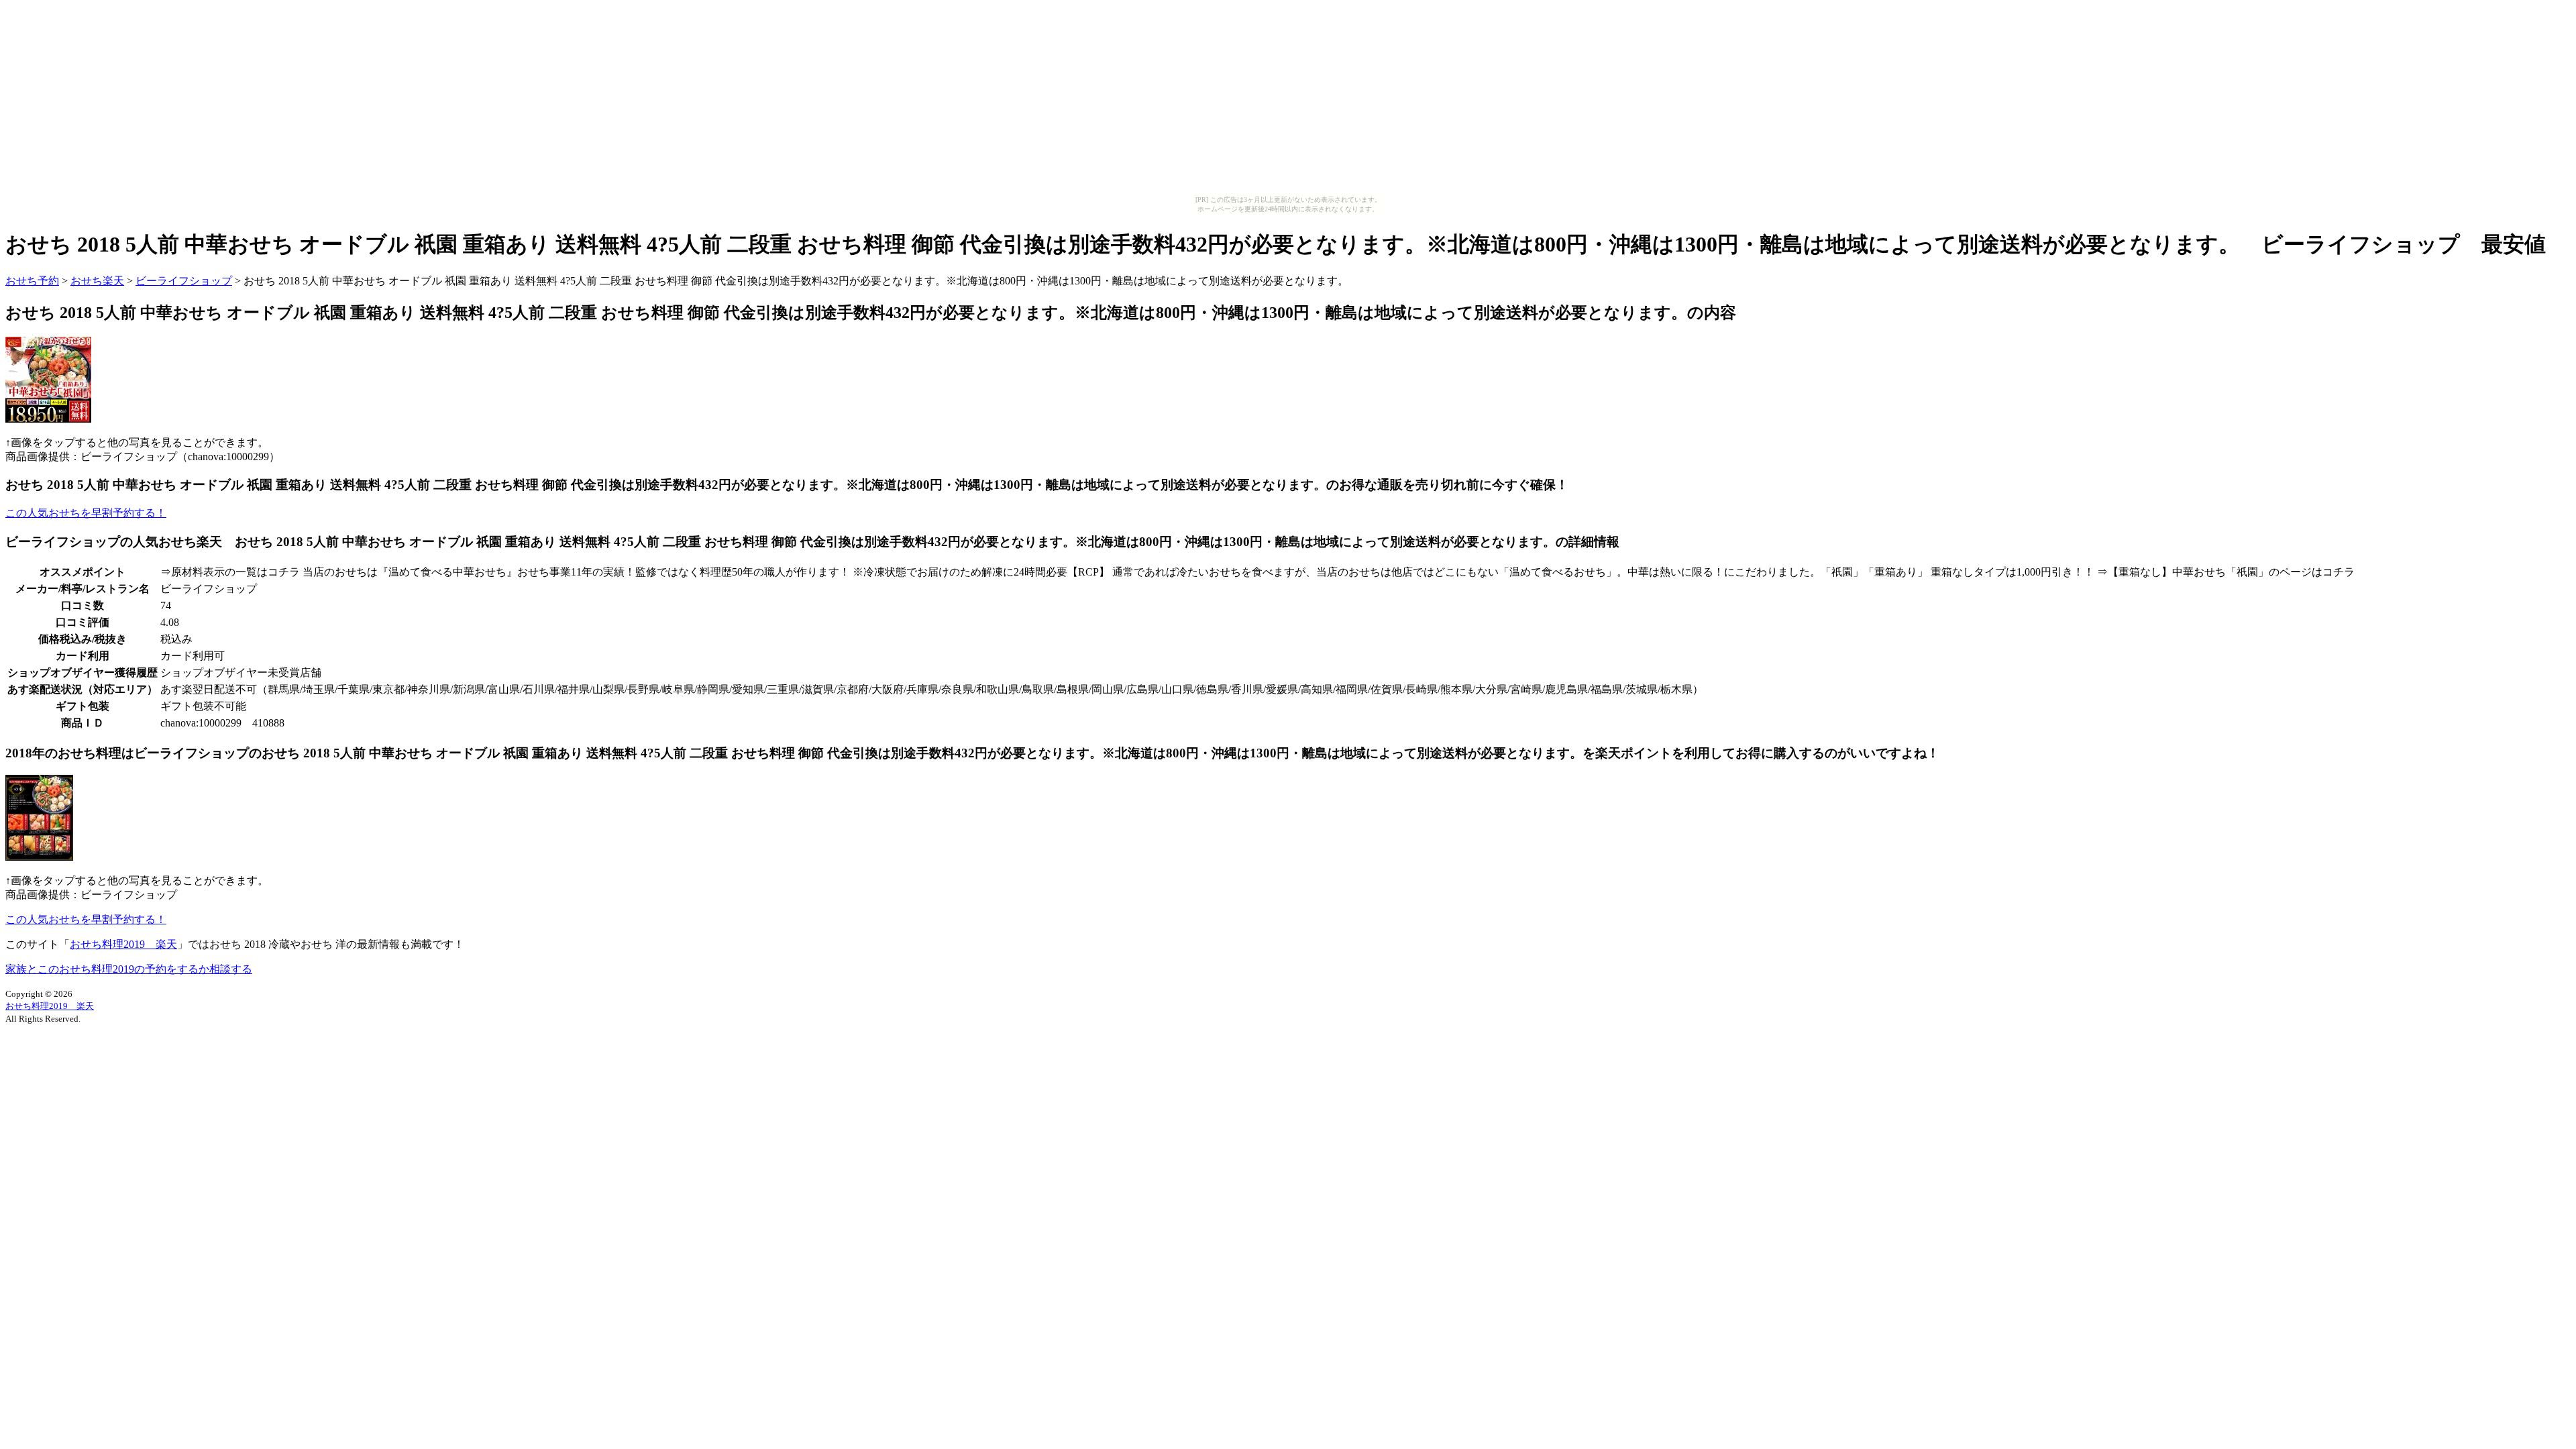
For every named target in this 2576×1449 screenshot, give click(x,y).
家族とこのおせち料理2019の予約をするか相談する (129, 969)
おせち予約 (32, 281)
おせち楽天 (97, 281)
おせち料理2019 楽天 (123, 944)
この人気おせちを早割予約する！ (86, 513)
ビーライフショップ (184, 281)
